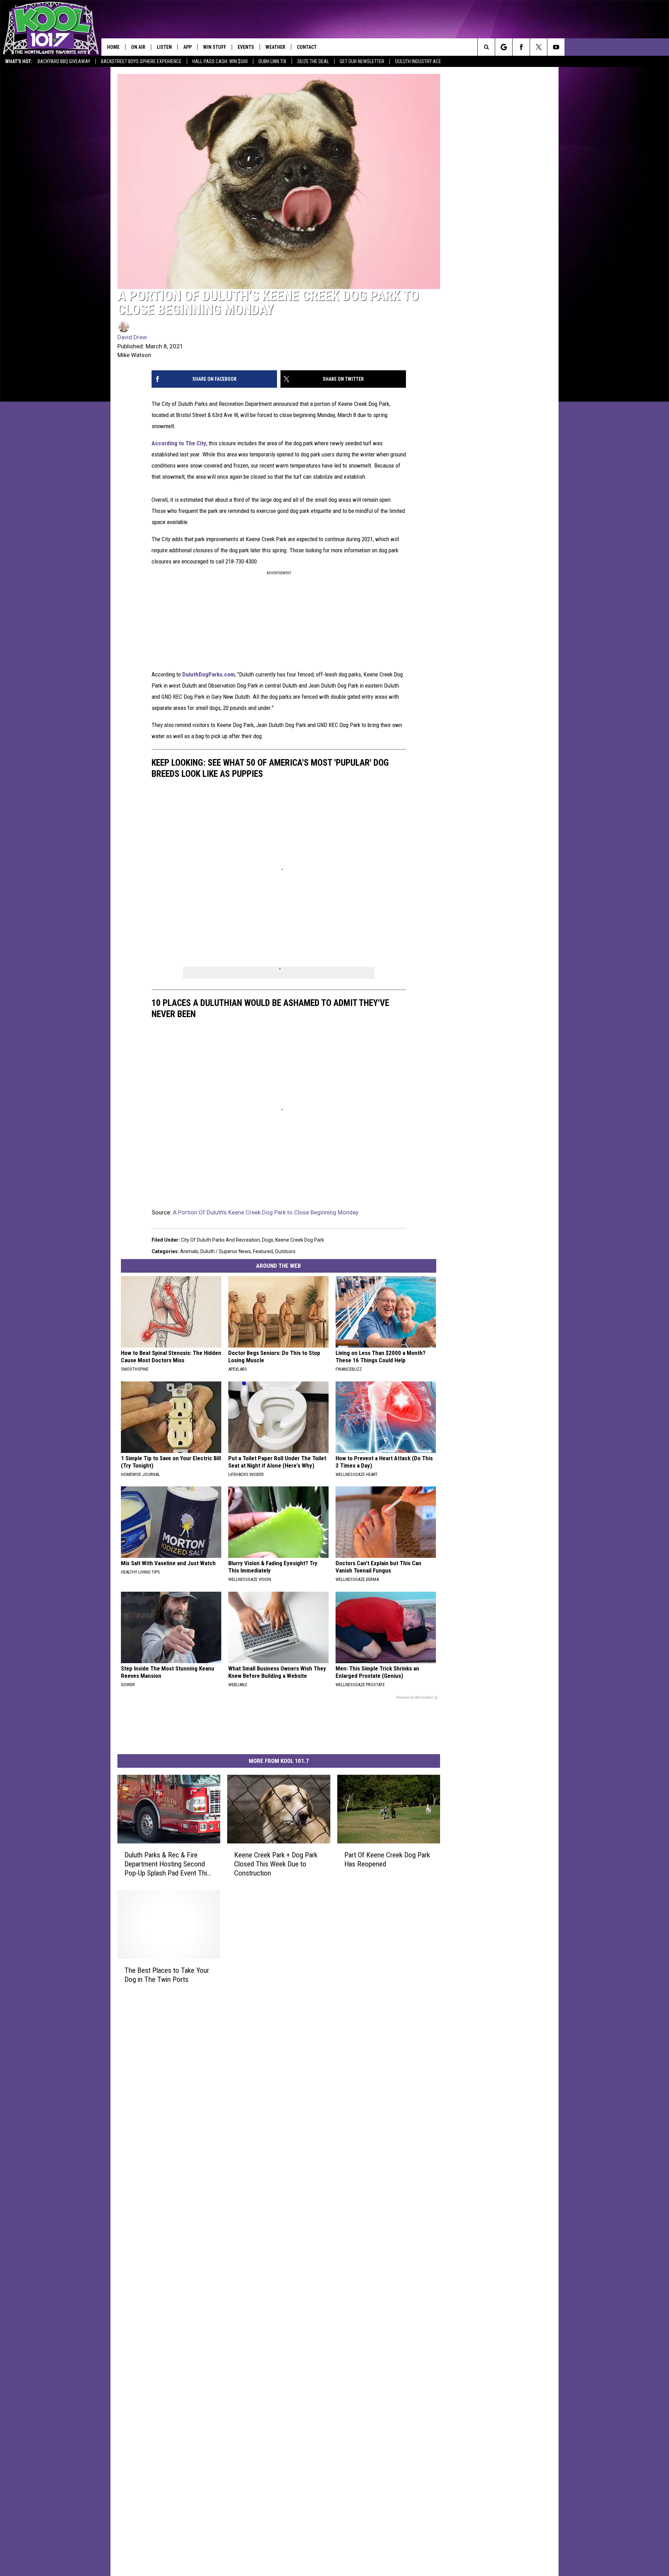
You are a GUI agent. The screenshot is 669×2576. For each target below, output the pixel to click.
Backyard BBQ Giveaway (64, 61)
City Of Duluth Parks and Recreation (220, 1240)
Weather (275, 47)
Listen (164, 47)
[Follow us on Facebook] (521, 47)
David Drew (132, 337)
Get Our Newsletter (362, 61)
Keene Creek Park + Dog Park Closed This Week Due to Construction (276, 1864)
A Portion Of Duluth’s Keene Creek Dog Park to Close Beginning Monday (266, 1212)
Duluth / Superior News (226, 1251)
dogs (268, 1240)
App (187, 47)
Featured (263, 1251)
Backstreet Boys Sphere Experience (141, 61)
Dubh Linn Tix (272, 61)
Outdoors (285, 1251)
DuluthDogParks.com (209, 674)
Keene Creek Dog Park (300, 1240)
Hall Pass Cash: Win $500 (220, 61)
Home (113, 47)
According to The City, (179, 443)
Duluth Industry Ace (418, 61)
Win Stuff (215, 47)
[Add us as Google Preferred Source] (504, 47)
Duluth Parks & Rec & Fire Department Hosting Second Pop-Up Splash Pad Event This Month (167, 1864)
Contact (307, 47)
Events (246, 47)
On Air (138, 47)
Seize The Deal (313, 61)
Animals (189, 1251)
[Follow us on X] (539, 47)
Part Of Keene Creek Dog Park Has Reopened (387, 1859)
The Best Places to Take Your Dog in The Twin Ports (167, 1975)
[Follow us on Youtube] (556, 47)
